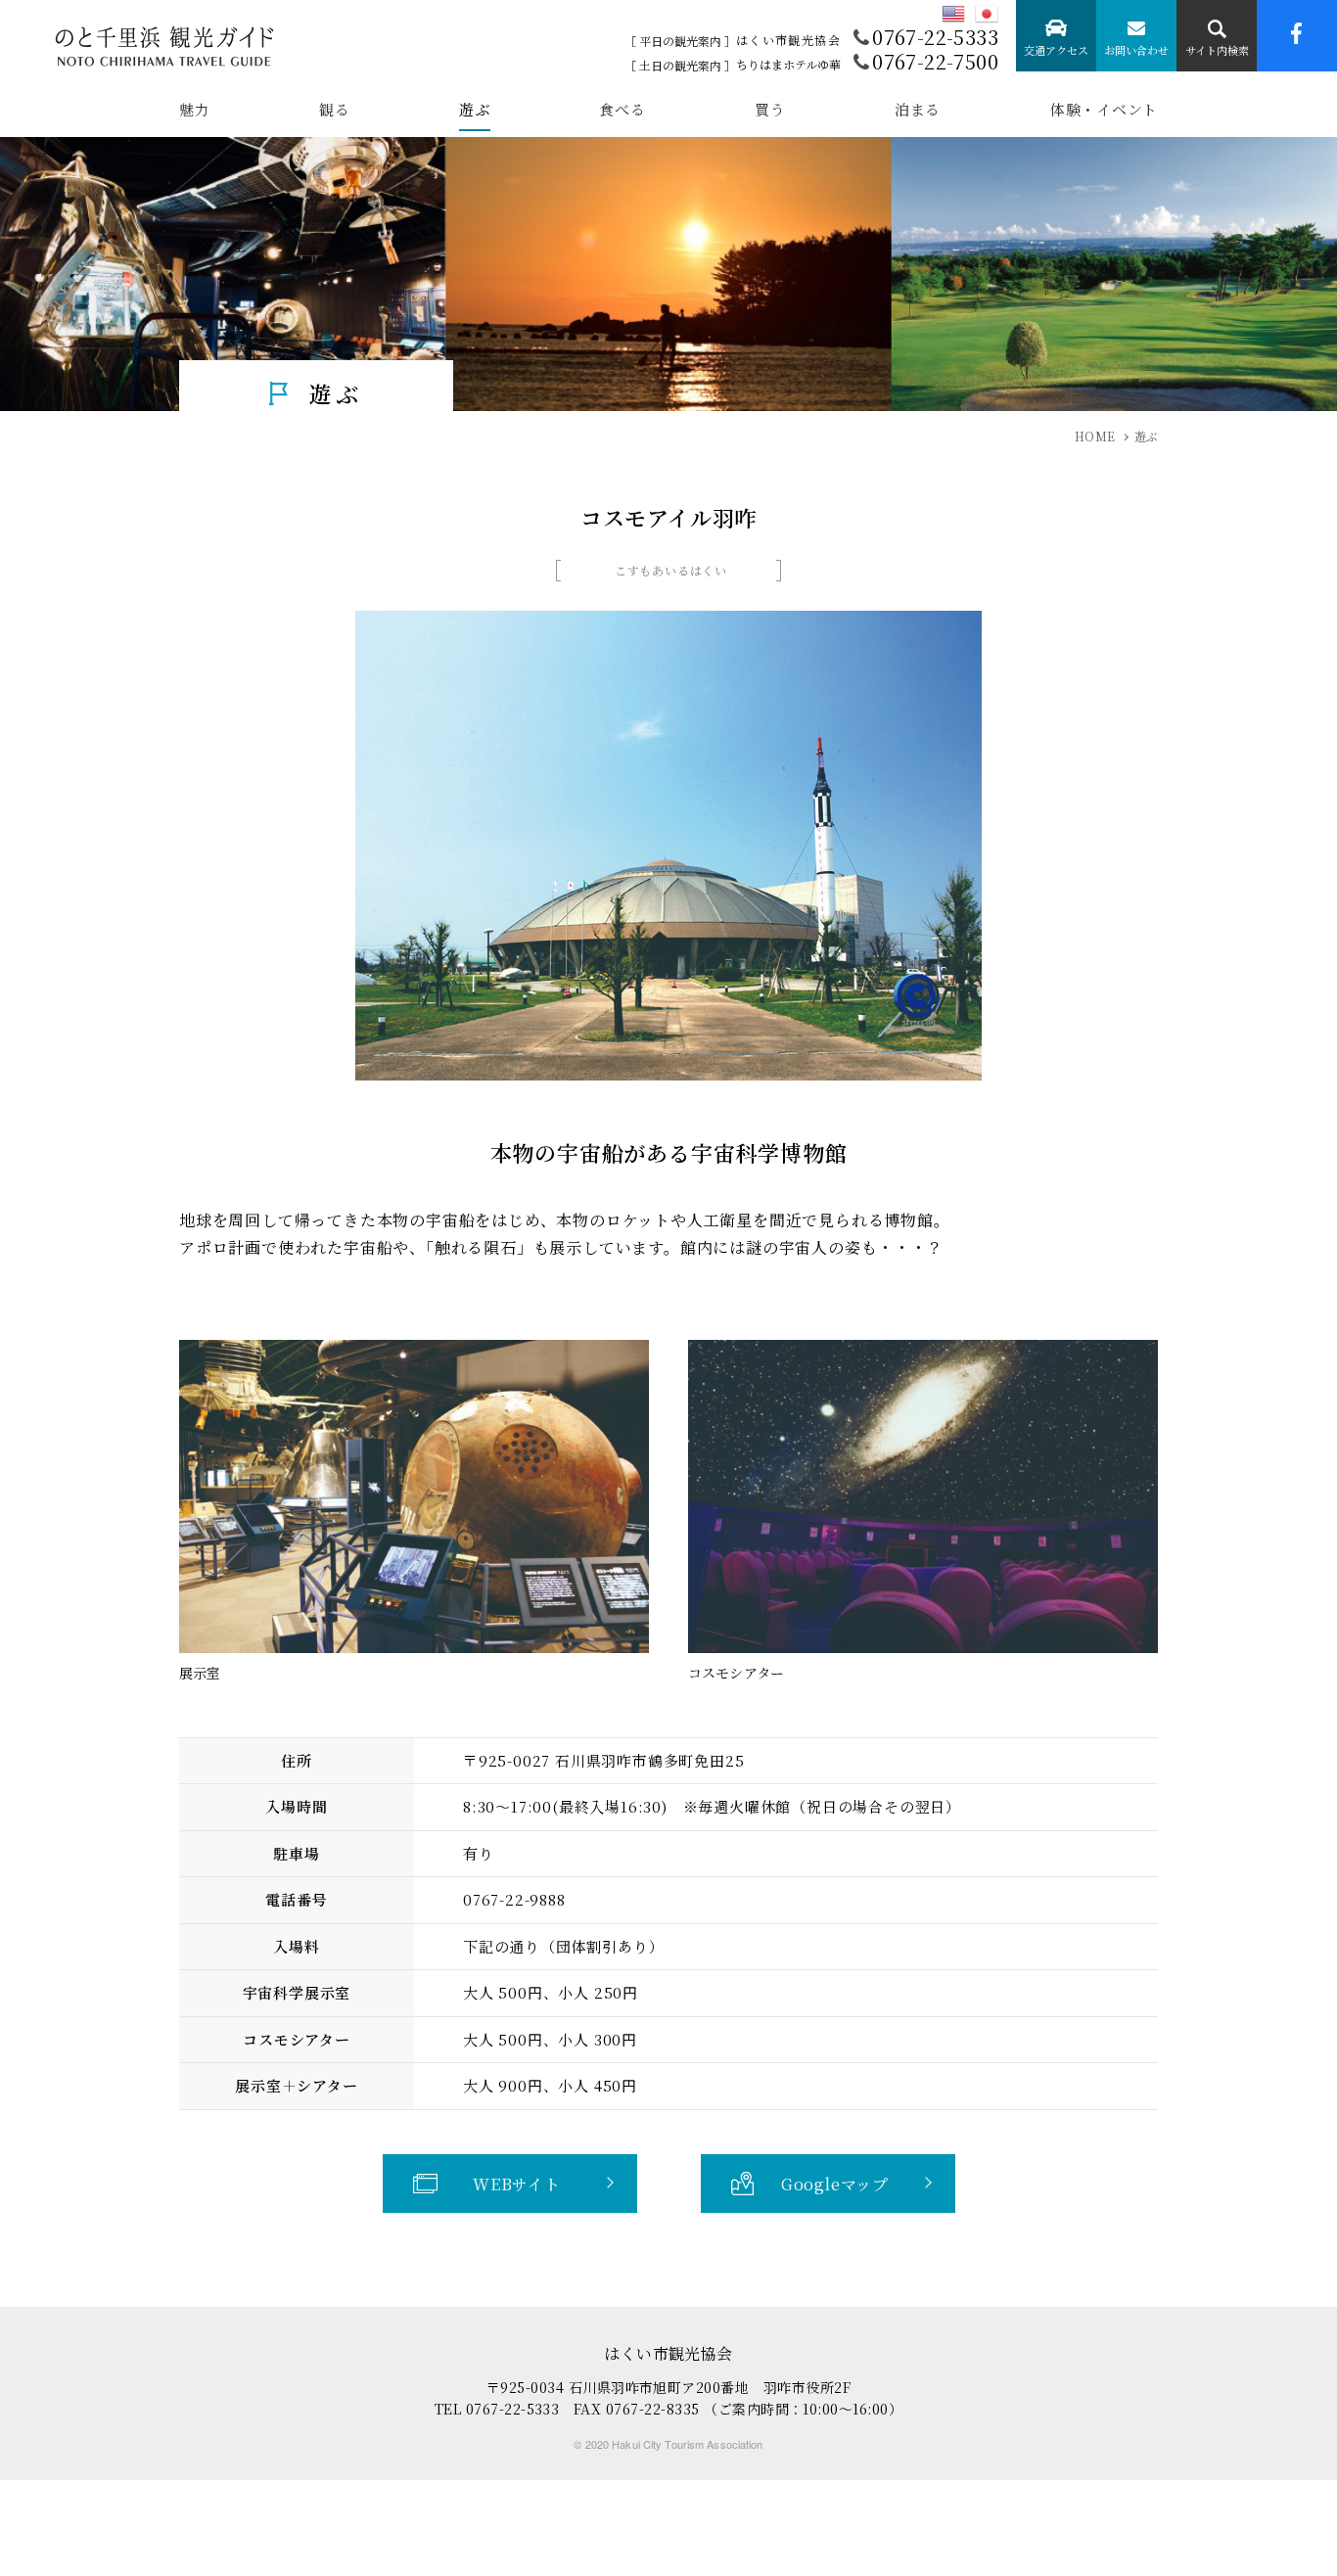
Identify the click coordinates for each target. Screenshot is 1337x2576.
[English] (953, 14)
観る (335, 111)
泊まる (918, 111)
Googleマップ (835, 2184)
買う (770, 111)
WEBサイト (517, 2184)
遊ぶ (475, 111)
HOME (1094, 436)
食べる (622, 111)
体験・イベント (1104, 111)
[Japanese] (987, 14)
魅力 (195, 111)
